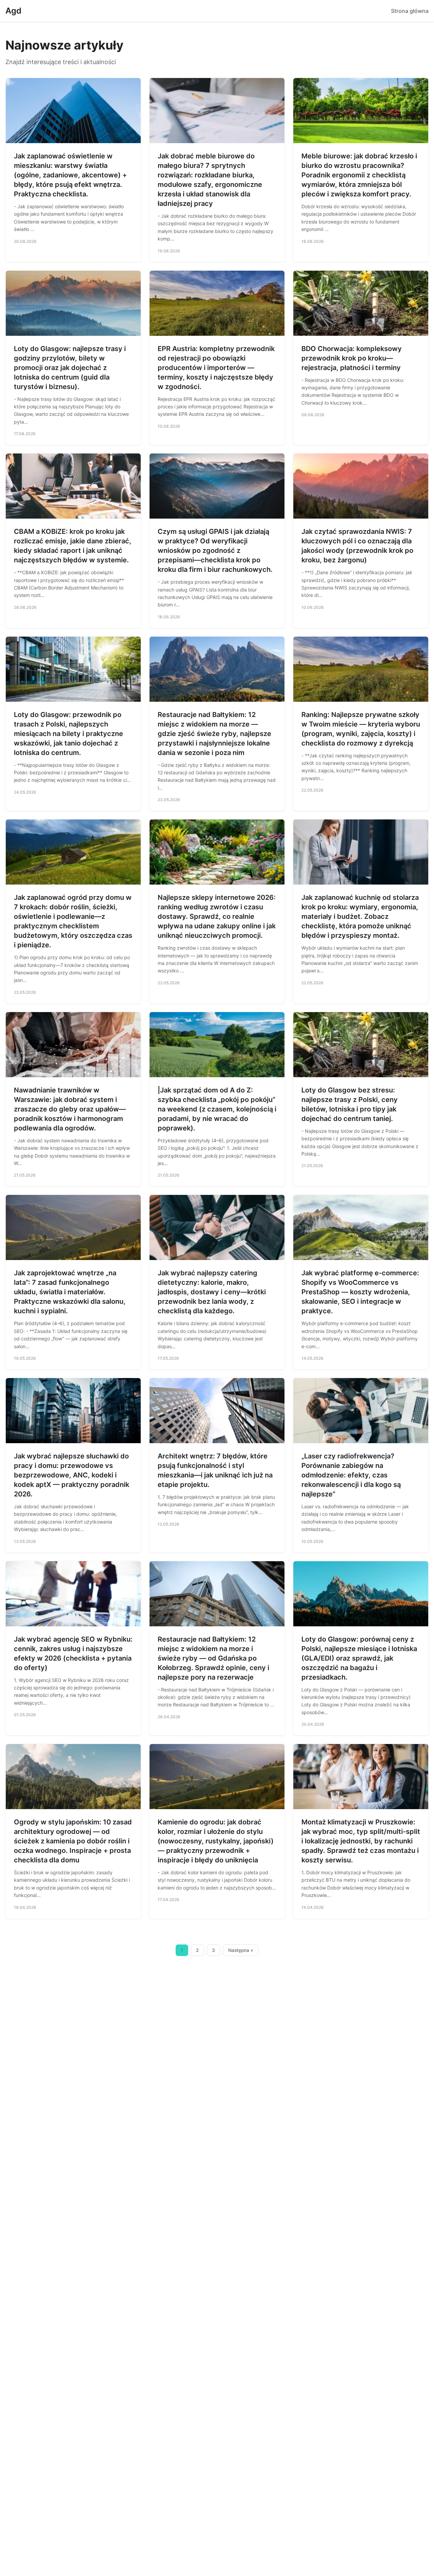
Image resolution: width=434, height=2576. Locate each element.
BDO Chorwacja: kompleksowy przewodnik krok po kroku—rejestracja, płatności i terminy (352, 358)
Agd (13, 11)
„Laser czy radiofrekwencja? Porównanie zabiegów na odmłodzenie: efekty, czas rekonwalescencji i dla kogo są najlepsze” (351, 1475)
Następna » (241, 1950)
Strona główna (410, 11)
